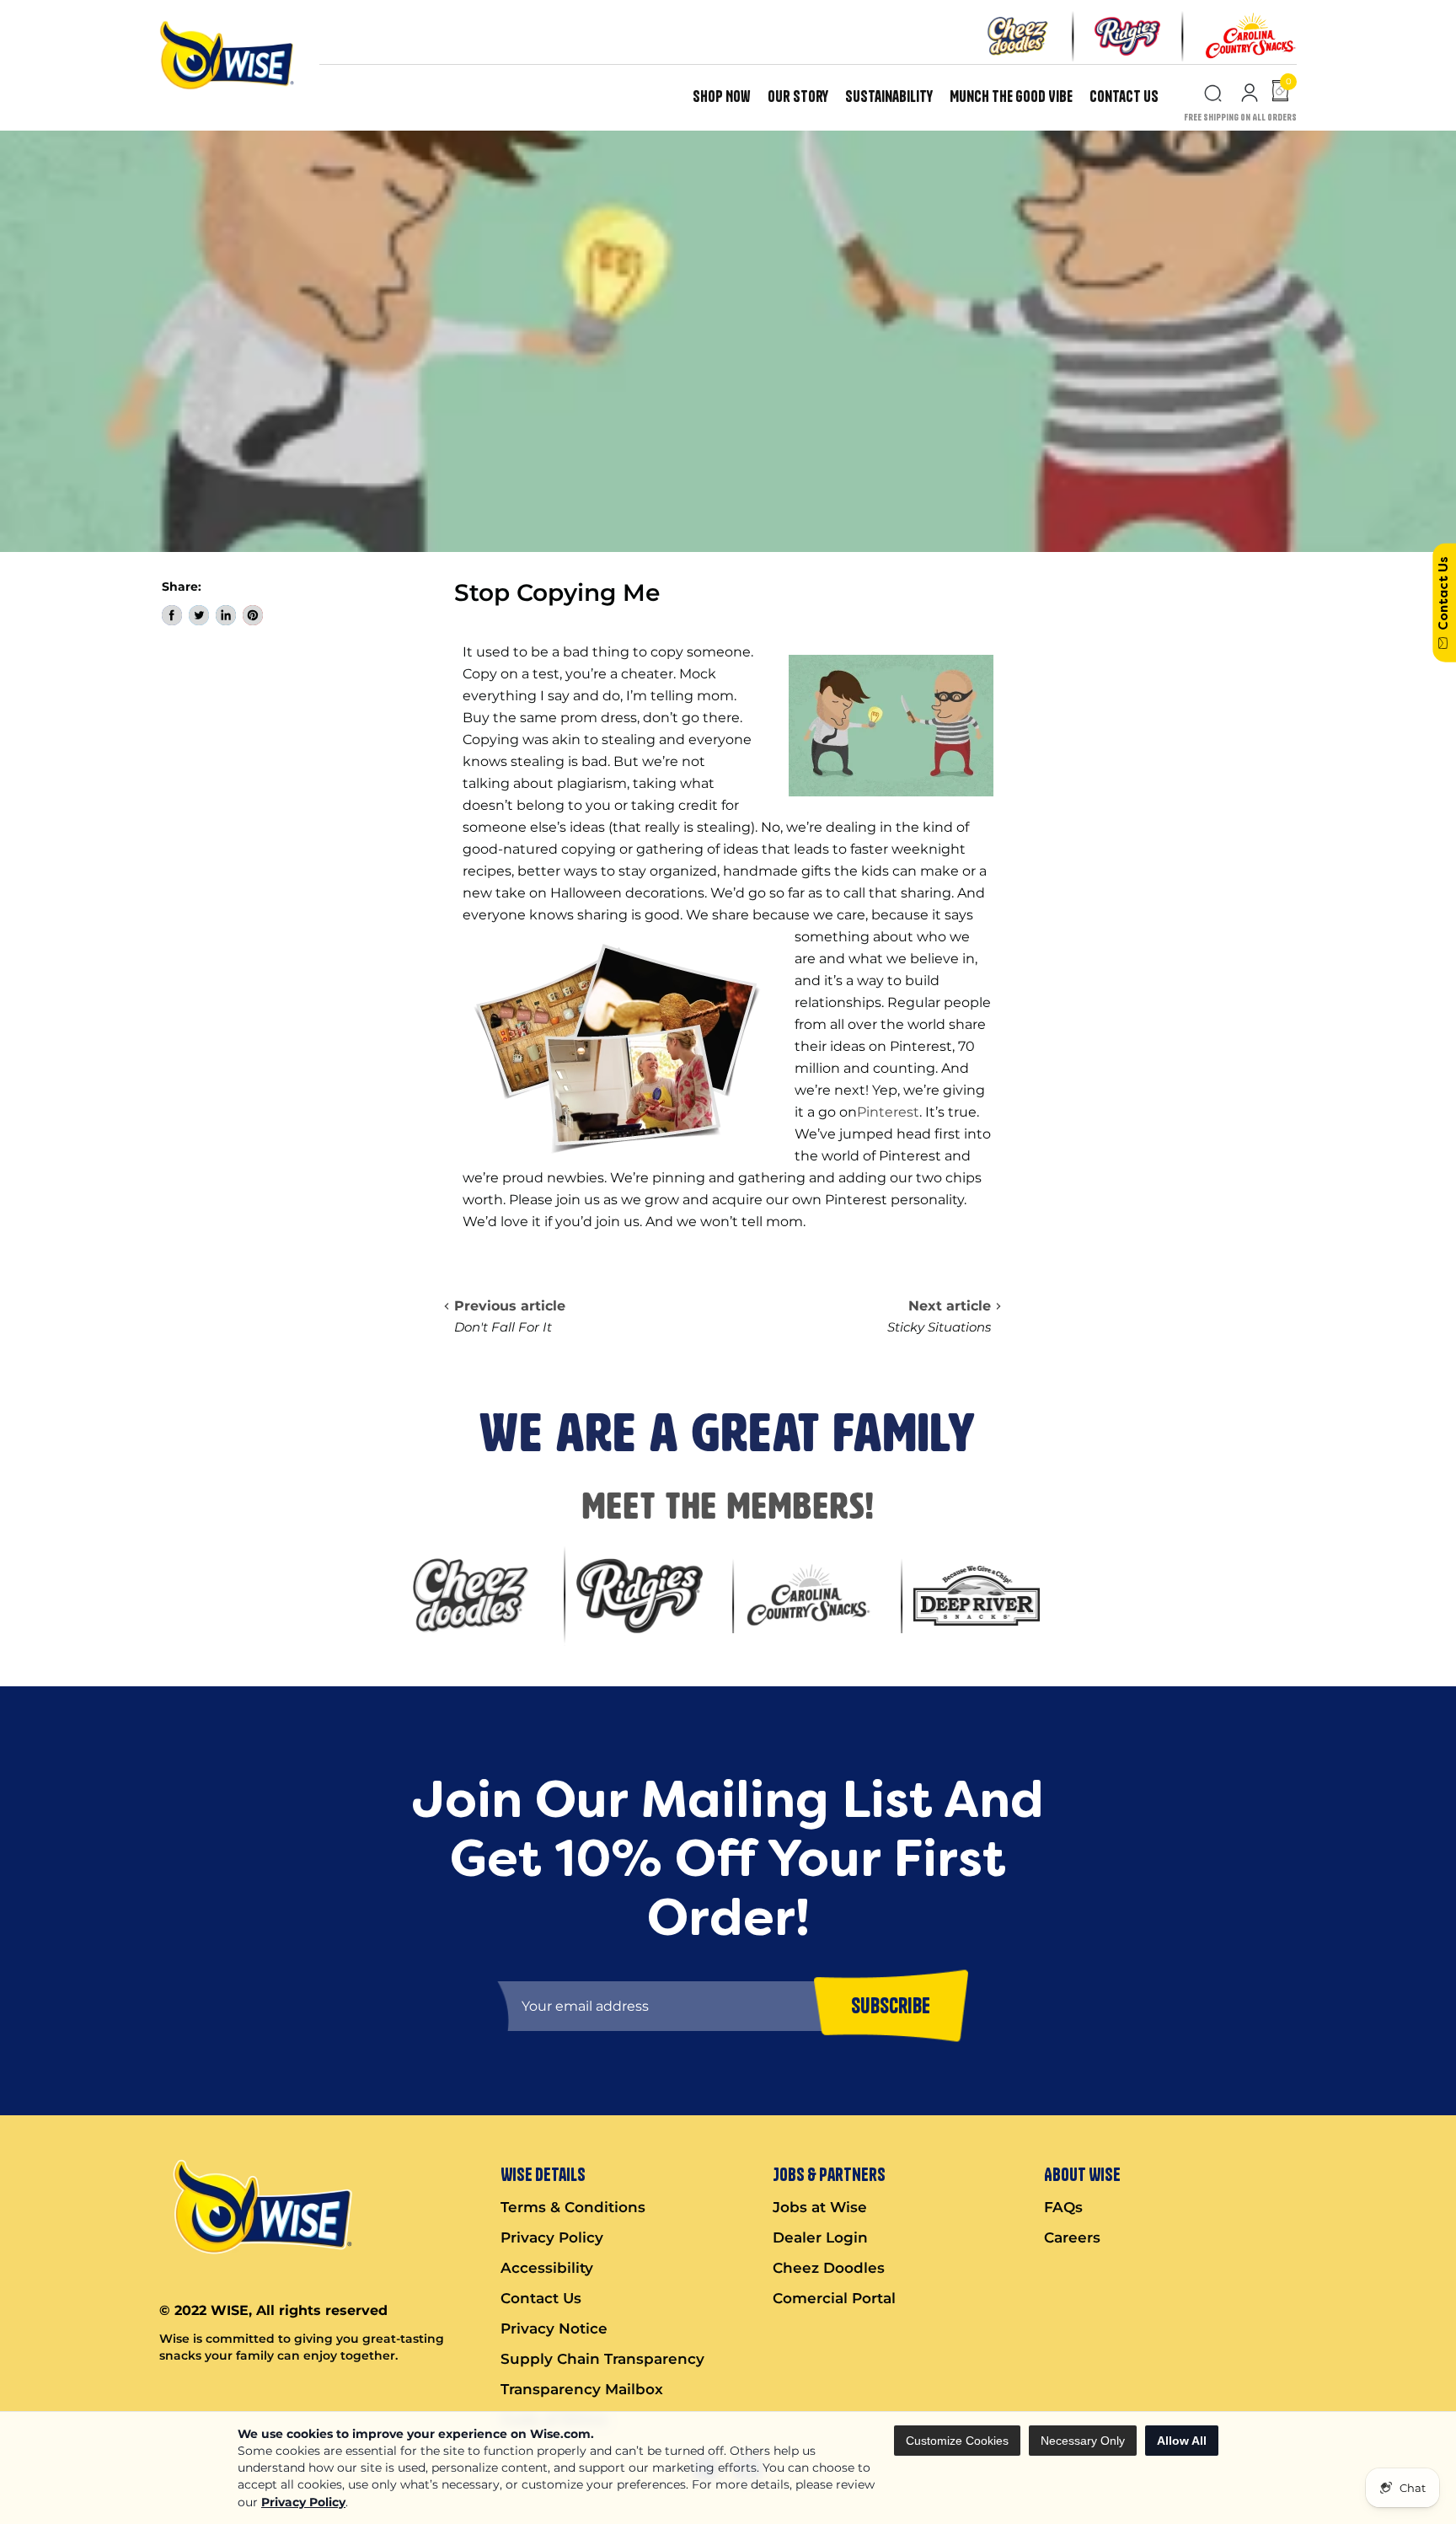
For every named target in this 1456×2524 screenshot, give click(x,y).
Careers (1072, 2237)
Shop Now (722, 96)
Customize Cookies (957, 2441)
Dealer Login (820, 2237)
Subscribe (891, 2006)
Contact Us (1124, 96)
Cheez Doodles (829, 2268)
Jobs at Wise (820, 2207)
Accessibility (547, 2268)
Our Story (798, 96)
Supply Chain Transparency (602, 2359)
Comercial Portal (834, 2298)
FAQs (1063, 2207)
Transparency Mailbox (582, 2389)
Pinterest (888, 1112)
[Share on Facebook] (172, 615)
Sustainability (889, 96)
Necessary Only (1083, 2441)
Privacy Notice (554, 2328)
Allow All (1182, 2441)
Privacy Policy (303, 2502)
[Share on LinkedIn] (226, 615)
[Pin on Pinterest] (253, 615)
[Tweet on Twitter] (199, 615)
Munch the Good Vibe (1011, 96)
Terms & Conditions (573, 2207)
